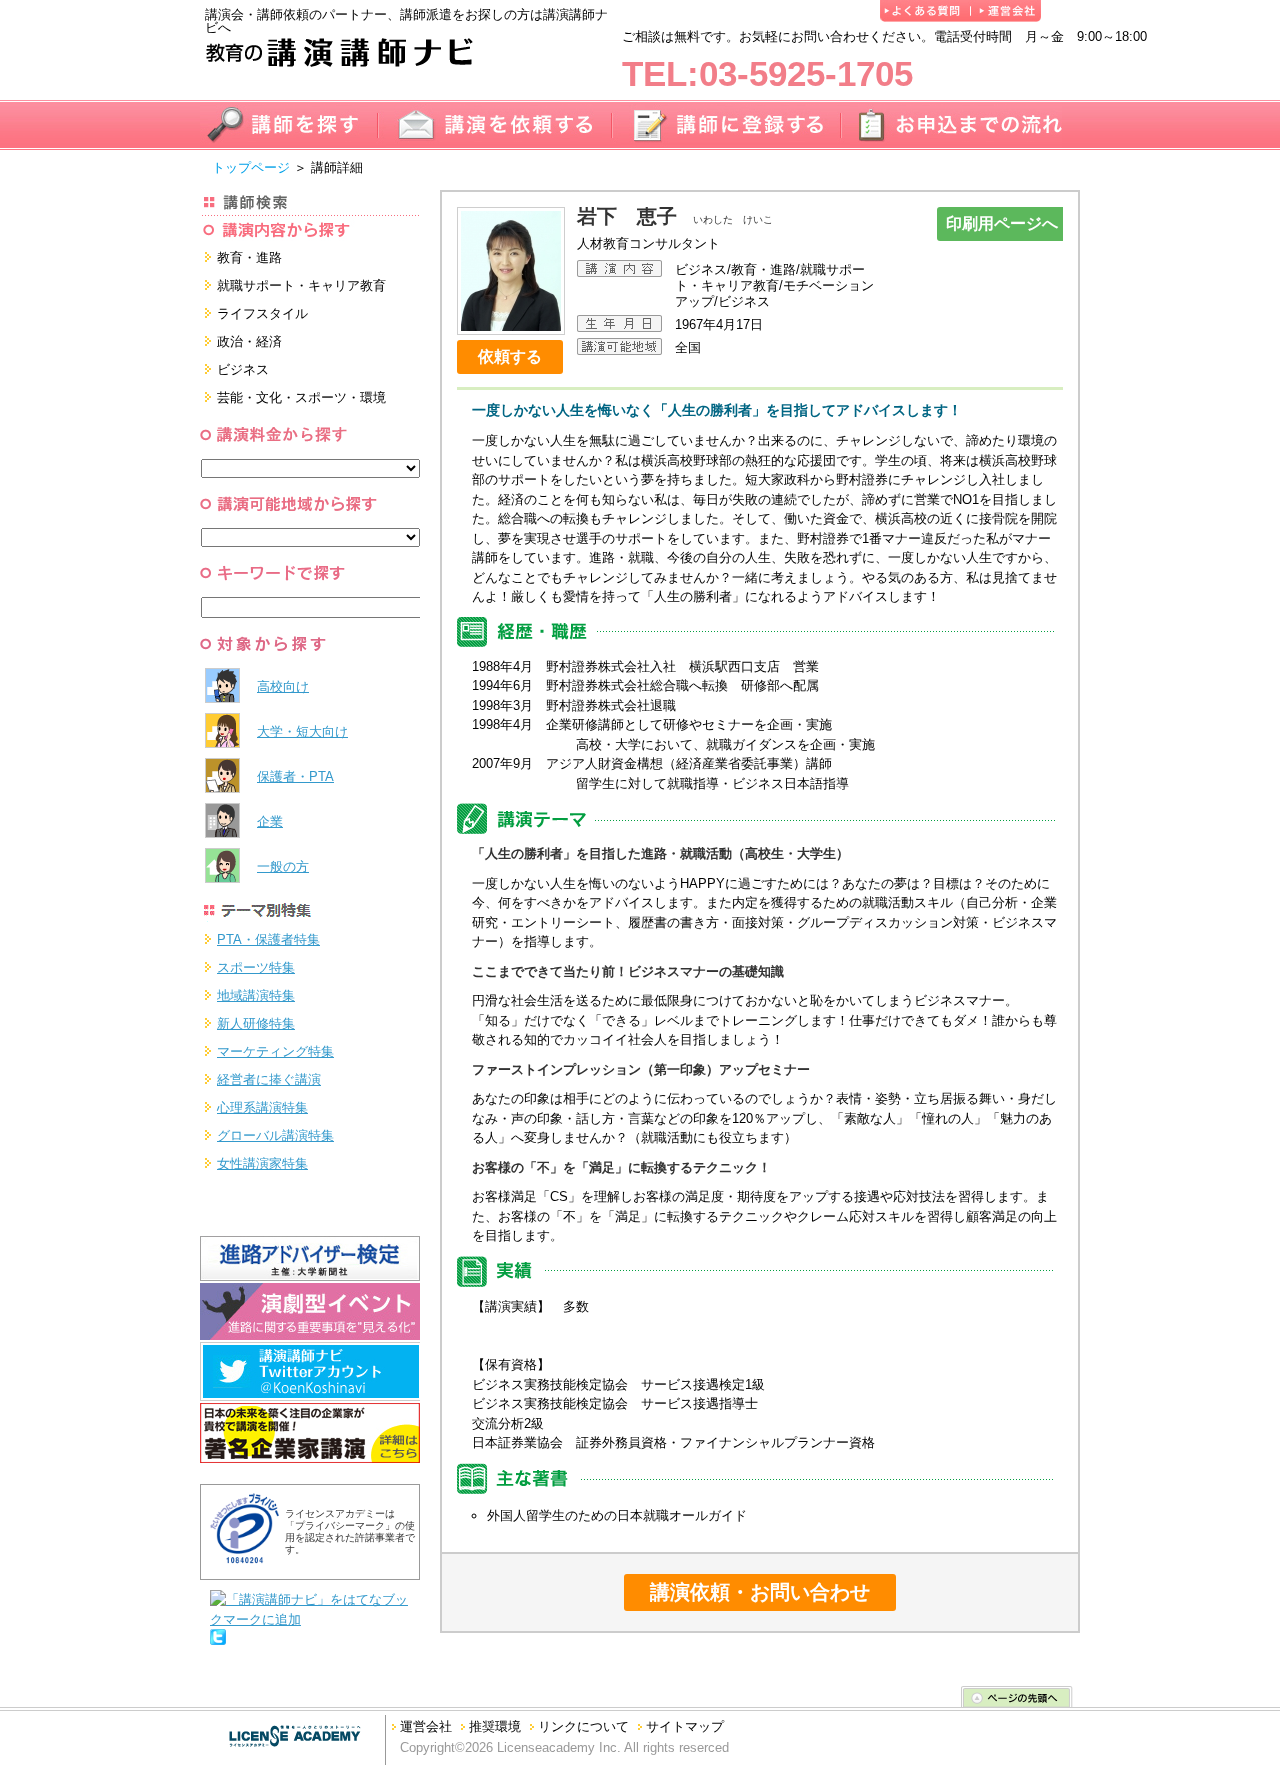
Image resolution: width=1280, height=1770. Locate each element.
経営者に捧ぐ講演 (269, 1079)
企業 (270, 821)
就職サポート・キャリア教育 (301, 285)
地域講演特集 (256, 995)
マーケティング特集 (275, 1051)
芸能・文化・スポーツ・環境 (301, 397)
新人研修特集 (256, 1023)
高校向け (283, 686)
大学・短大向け (302, 731)
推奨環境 (495, 1726)
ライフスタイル (262, 313)
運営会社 (426, 1726)
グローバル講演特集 (275, 1135)
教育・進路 (249, 257)
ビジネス (243, 369)
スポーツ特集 (256, 967)
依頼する (510, 356)
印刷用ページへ (1002, 223)
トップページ (251, 167)
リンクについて (583, 1726)
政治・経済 (249, 341)
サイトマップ (685, 1726)
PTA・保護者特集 (268, 939)
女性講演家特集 (262, 1163)
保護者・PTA (295, 776)
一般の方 (283, 866)
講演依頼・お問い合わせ (760, 1592)
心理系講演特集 (262, 1107)
